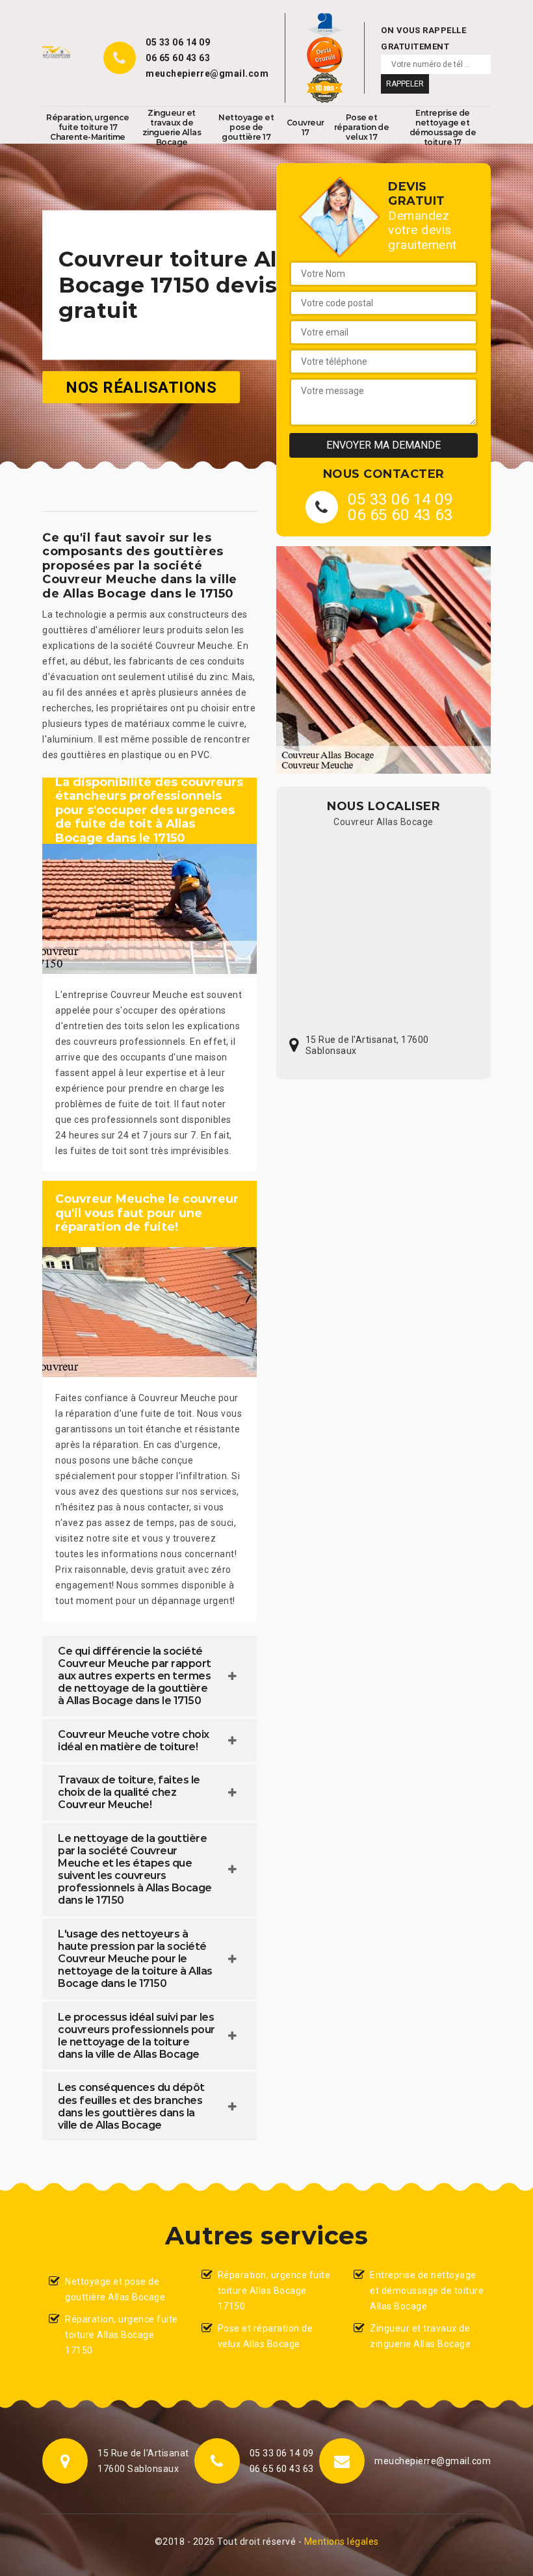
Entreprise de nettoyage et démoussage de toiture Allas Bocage (427, 2291)
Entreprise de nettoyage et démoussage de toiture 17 (443, 127)
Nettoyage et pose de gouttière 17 (246, 127)
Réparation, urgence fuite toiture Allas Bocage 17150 (122, 2335)
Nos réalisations (141, 387)
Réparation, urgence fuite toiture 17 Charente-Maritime (88, 127)
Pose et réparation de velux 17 (362, 127)
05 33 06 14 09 (178, 42)
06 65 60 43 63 (178, 58)
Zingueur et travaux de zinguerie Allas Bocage (172, 127)
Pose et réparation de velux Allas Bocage (266, 2336)
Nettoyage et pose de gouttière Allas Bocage (115, 2289)
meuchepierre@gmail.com (207, 73)
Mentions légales (342, 2542)
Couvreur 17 (305, 127)
